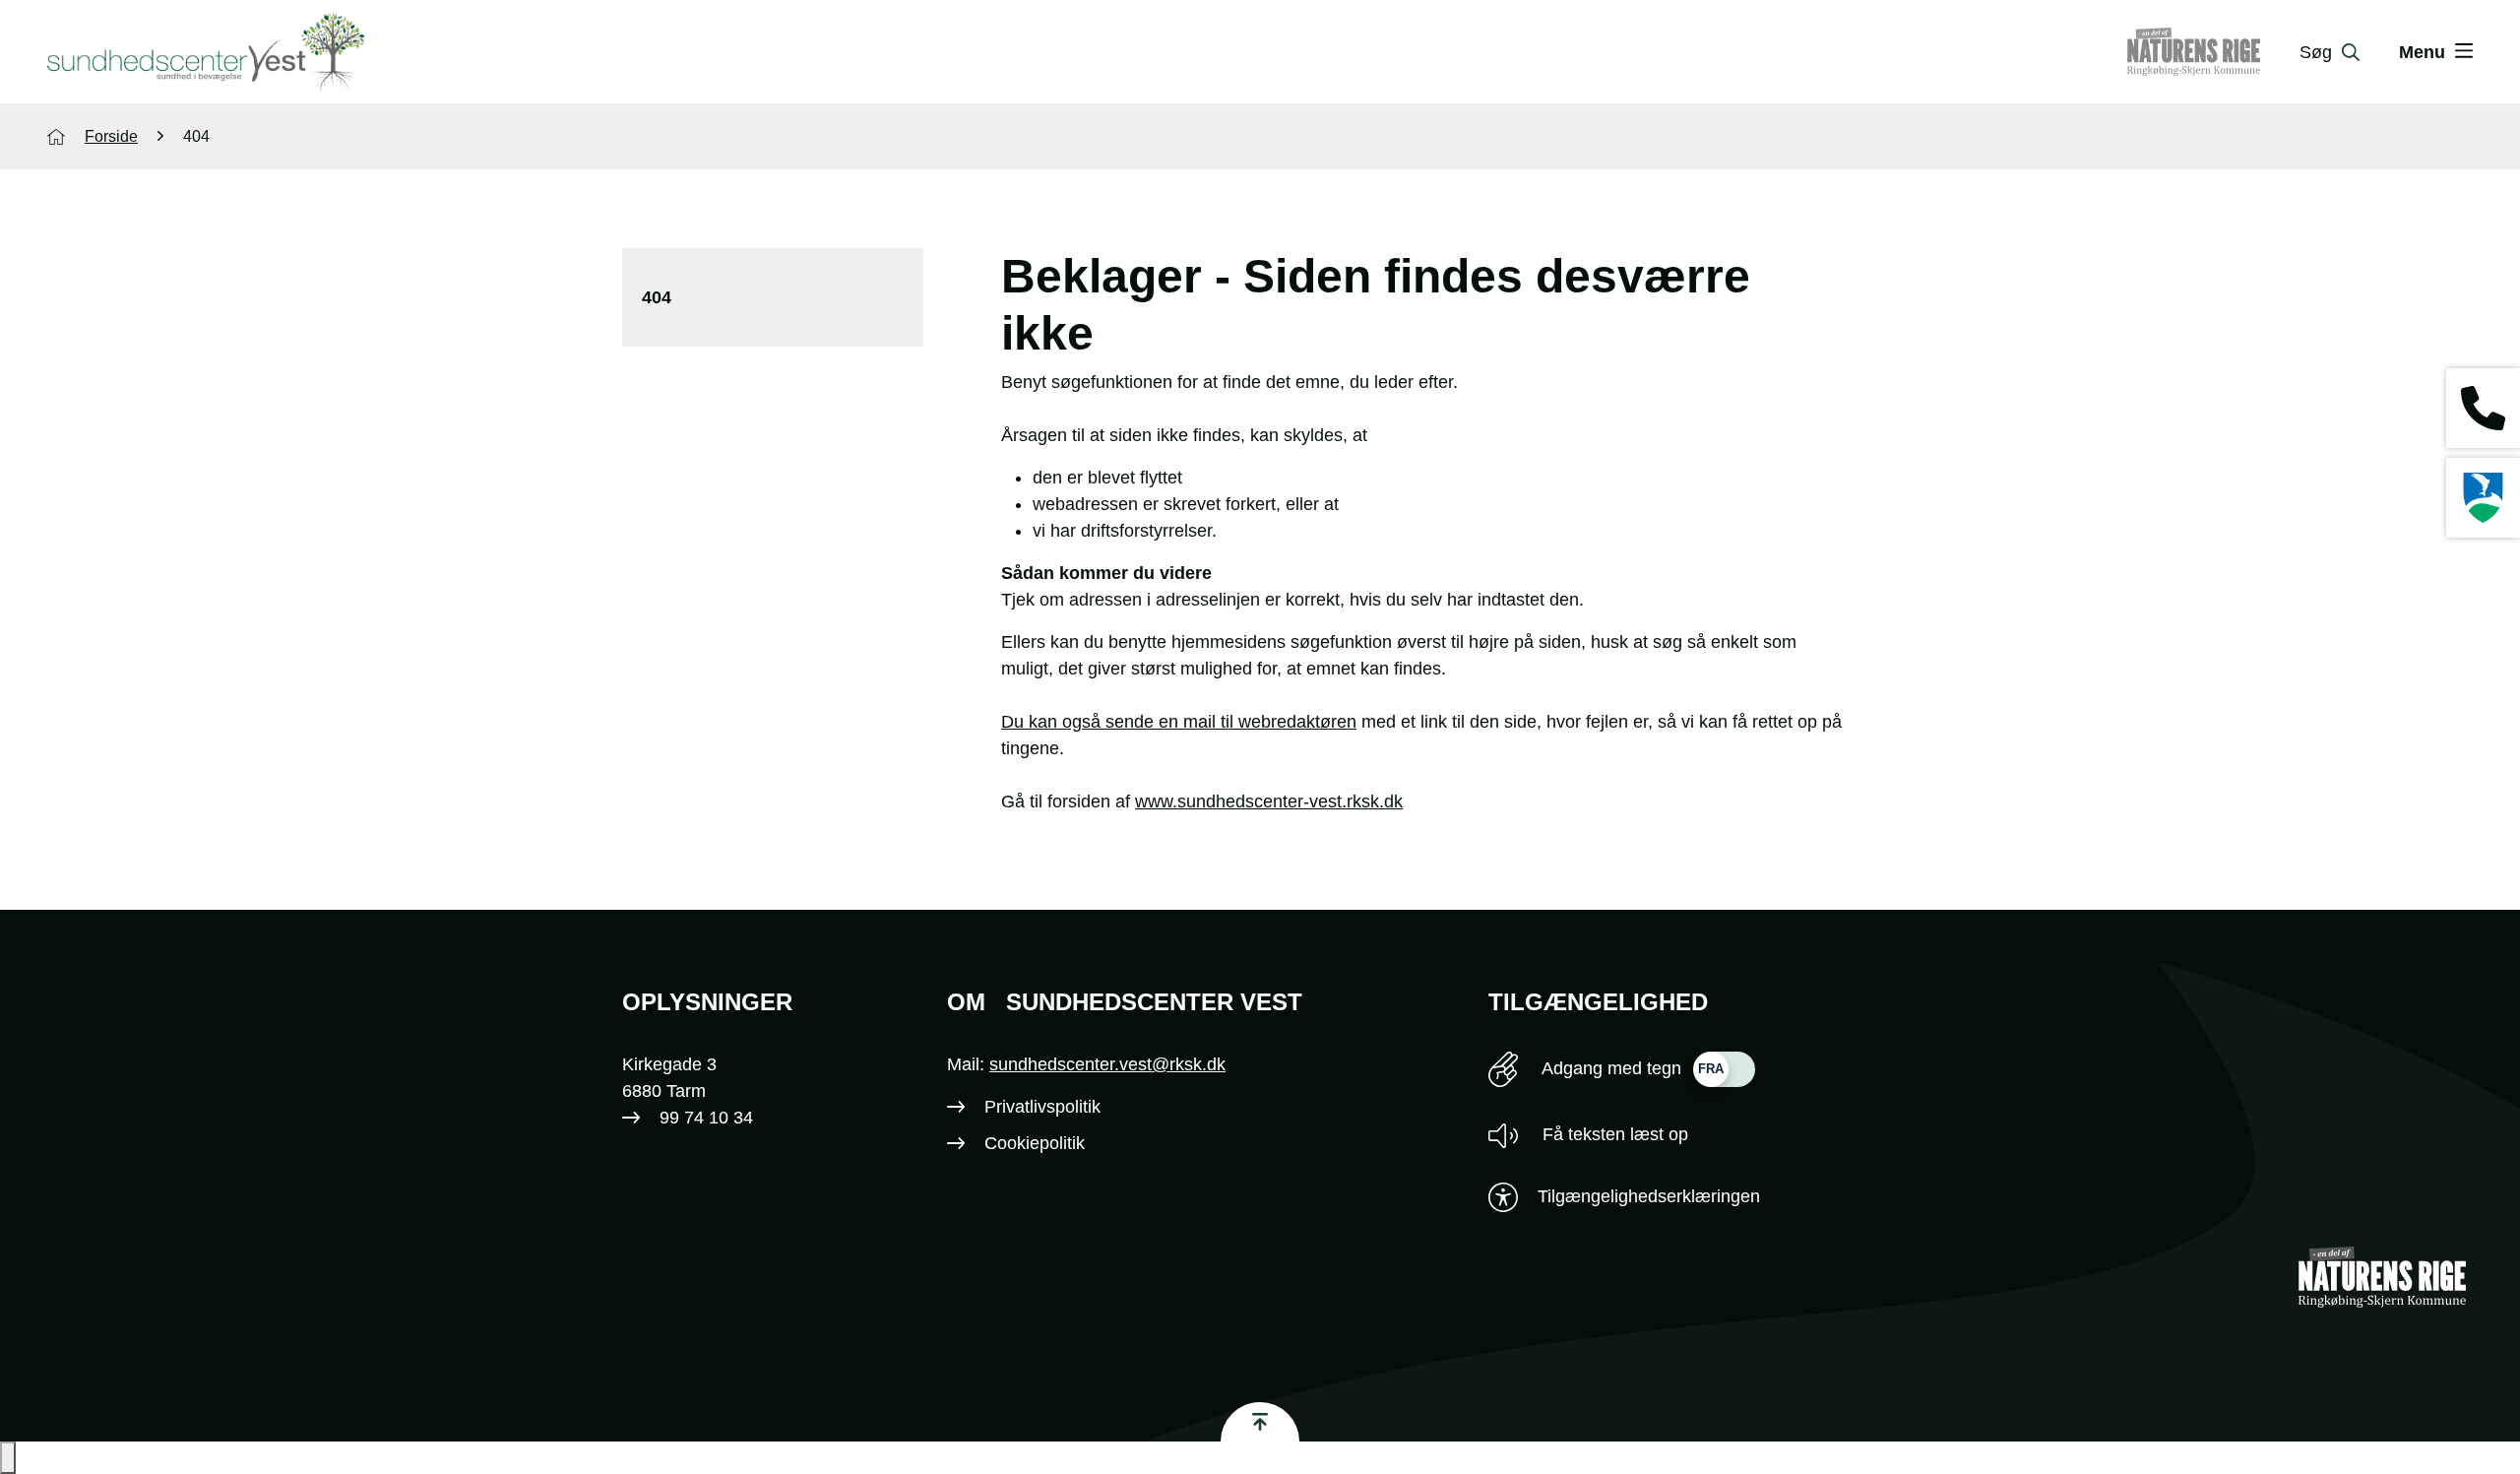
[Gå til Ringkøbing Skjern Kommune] (2213, 52)
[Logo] (206, 52)
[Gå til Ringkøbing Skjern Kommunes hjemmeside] (2483, 498)
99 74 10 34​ (706, 1118)
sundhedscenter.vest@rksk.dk (1107, 1064)
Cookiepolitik (1035, 1143)
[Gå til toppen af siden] (1260, 1422)
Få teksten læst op (1613, 1134)
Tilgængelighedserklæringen (1649, 1196)
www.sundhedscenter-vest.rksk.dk (1269, 801)
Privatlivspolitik (1042, 1107)
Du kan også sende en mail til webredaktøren (1179, 722)
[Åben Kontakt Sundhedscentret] (2483, 408)
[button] (8, 1458)
